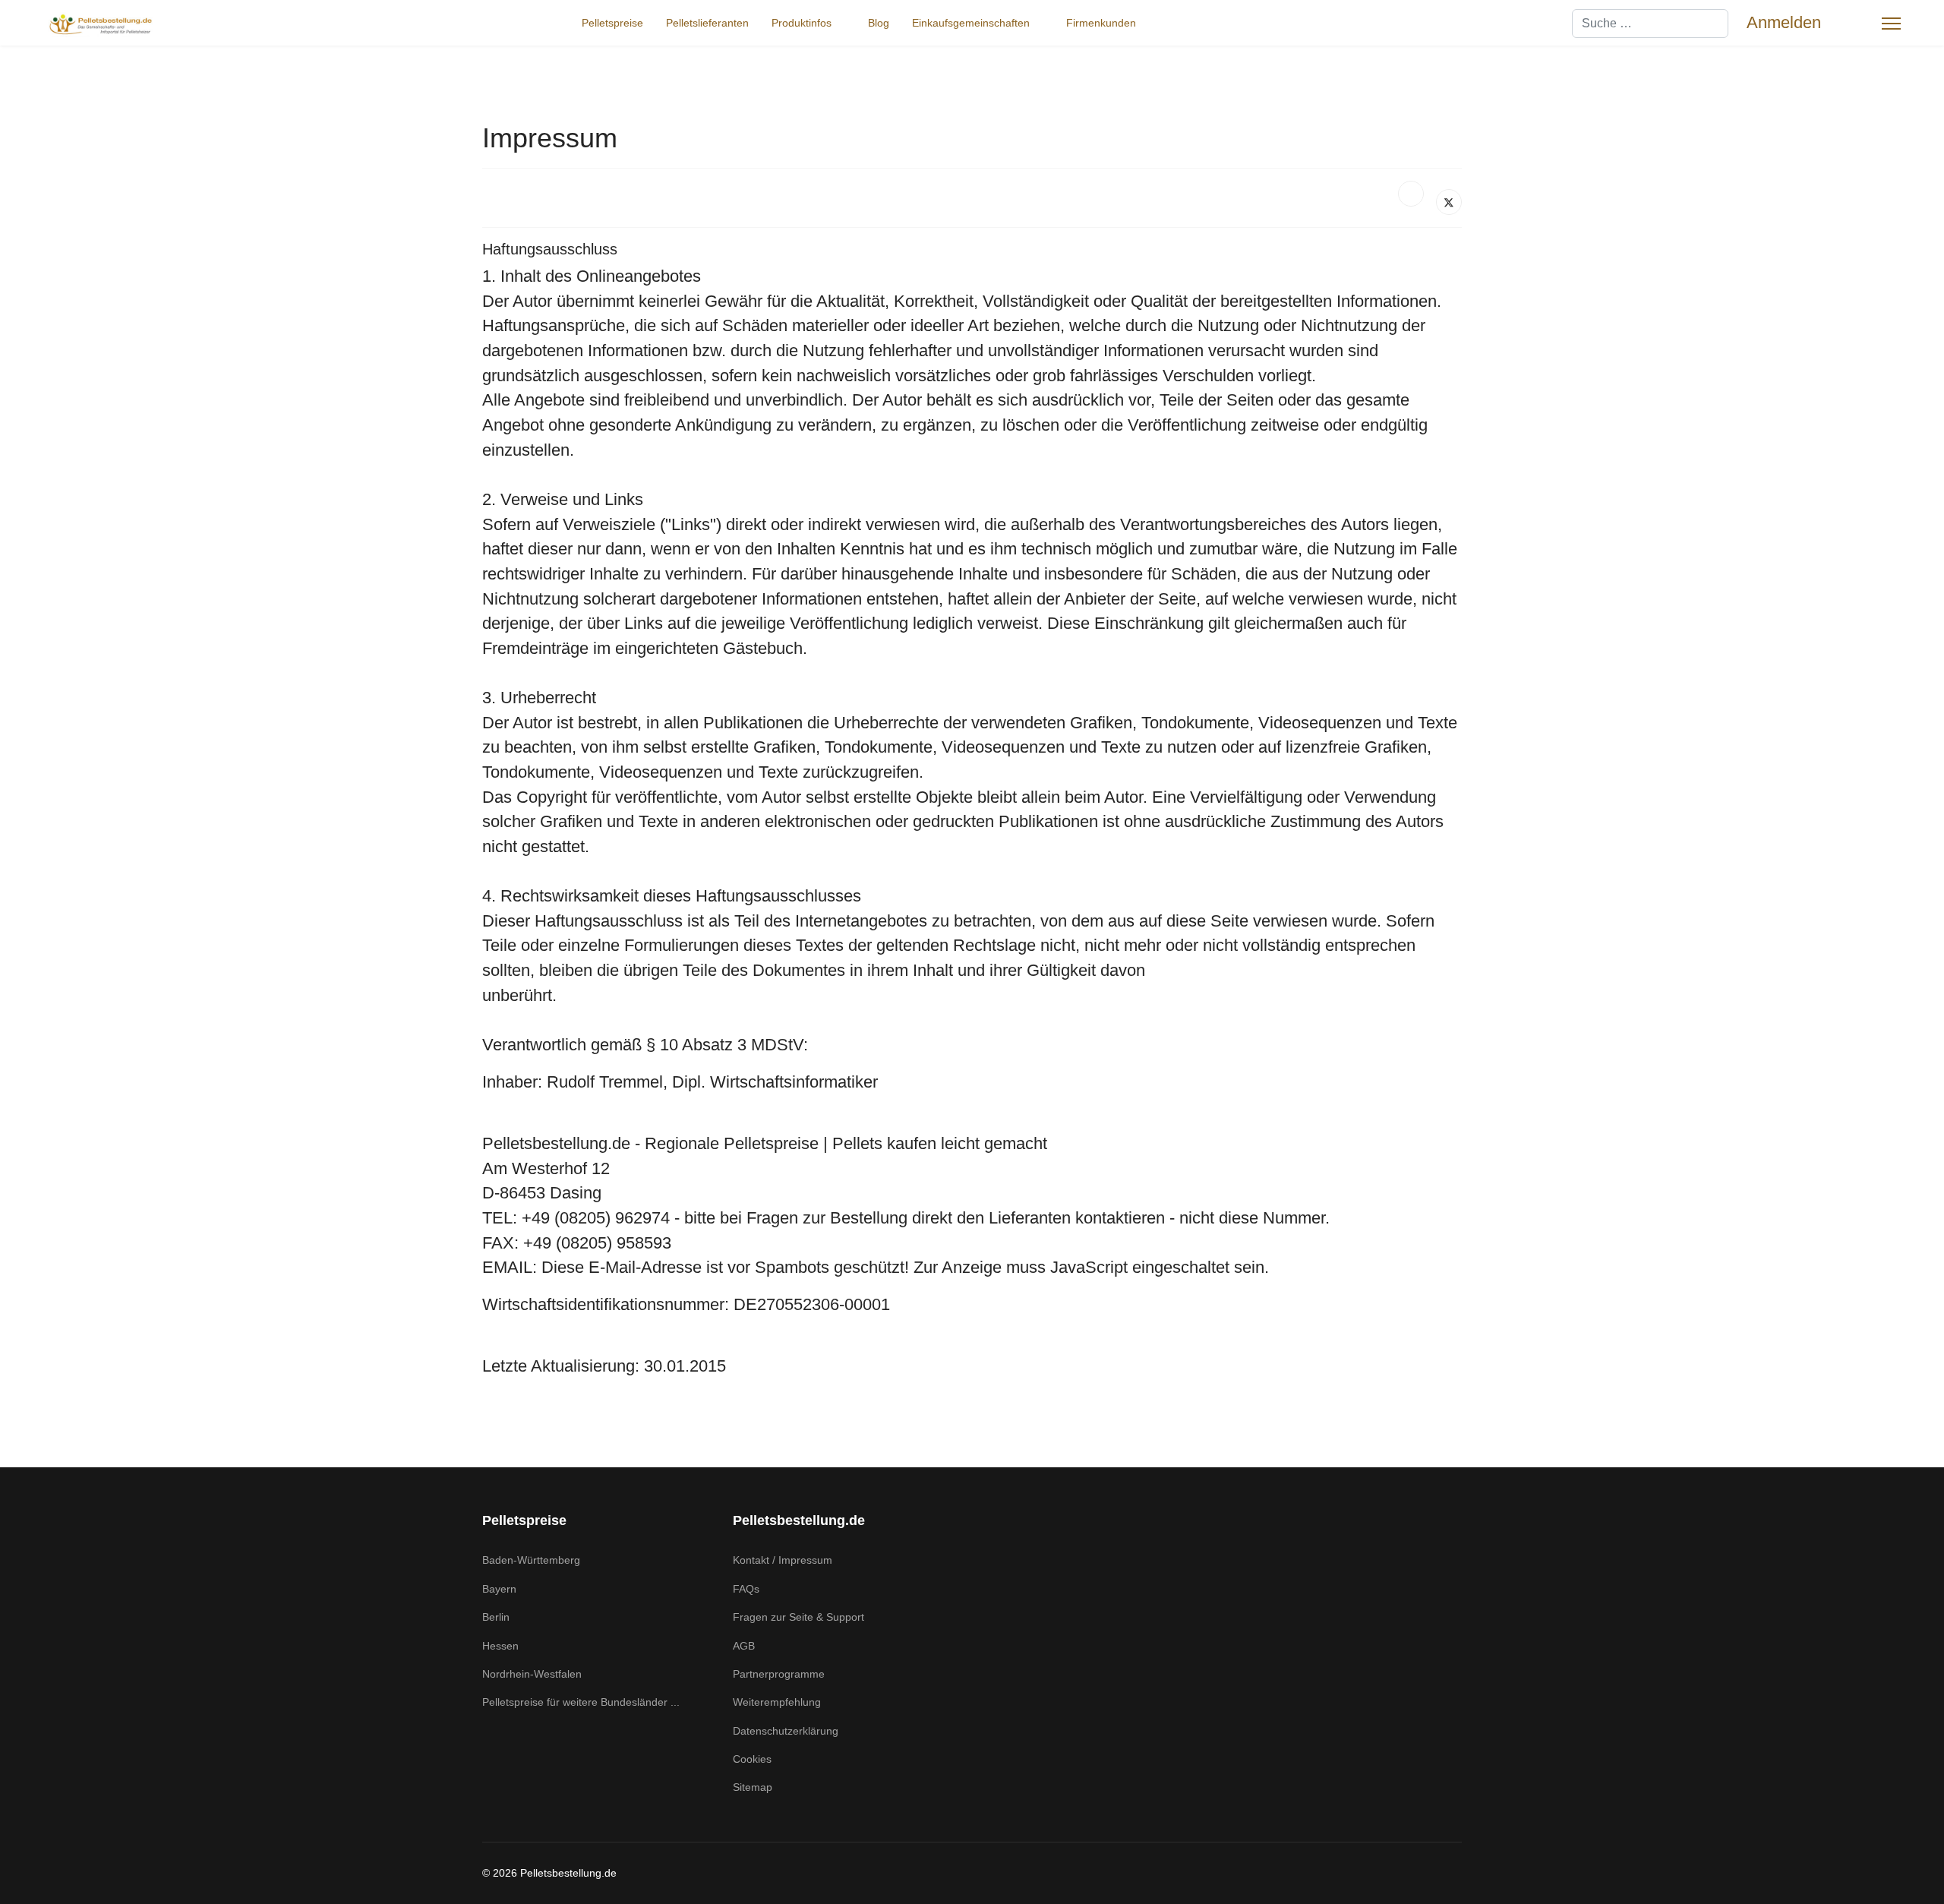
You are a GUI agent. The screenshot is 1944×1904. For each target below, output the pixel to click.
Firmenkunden (1101, 23)
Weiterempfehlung (777, 1702)
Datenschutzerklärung (786, 1731)
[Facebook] (1411, 194)
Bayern (499, 1589)
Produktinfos (802, 23)
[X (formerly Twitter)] (1449, 202)
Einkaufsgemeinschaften (971, 23)
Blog (879, 23)
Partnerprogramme (779, 1674)
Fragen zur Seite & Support (798, 1617)
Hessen (500, 1646)
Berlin (496, 1617)
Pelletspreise (612, 23)
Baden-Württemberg (531, 1560)
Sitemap (753, 1787)
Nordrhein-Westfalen (532, 1674)
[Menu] (1891, 24)
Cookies (752, 1759)
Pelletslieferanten (707, 23)
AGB (744, 1646)
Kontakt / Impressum (783, 1560)
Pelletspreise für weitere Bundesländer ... (581, 1702)
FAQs (746, 1589)
